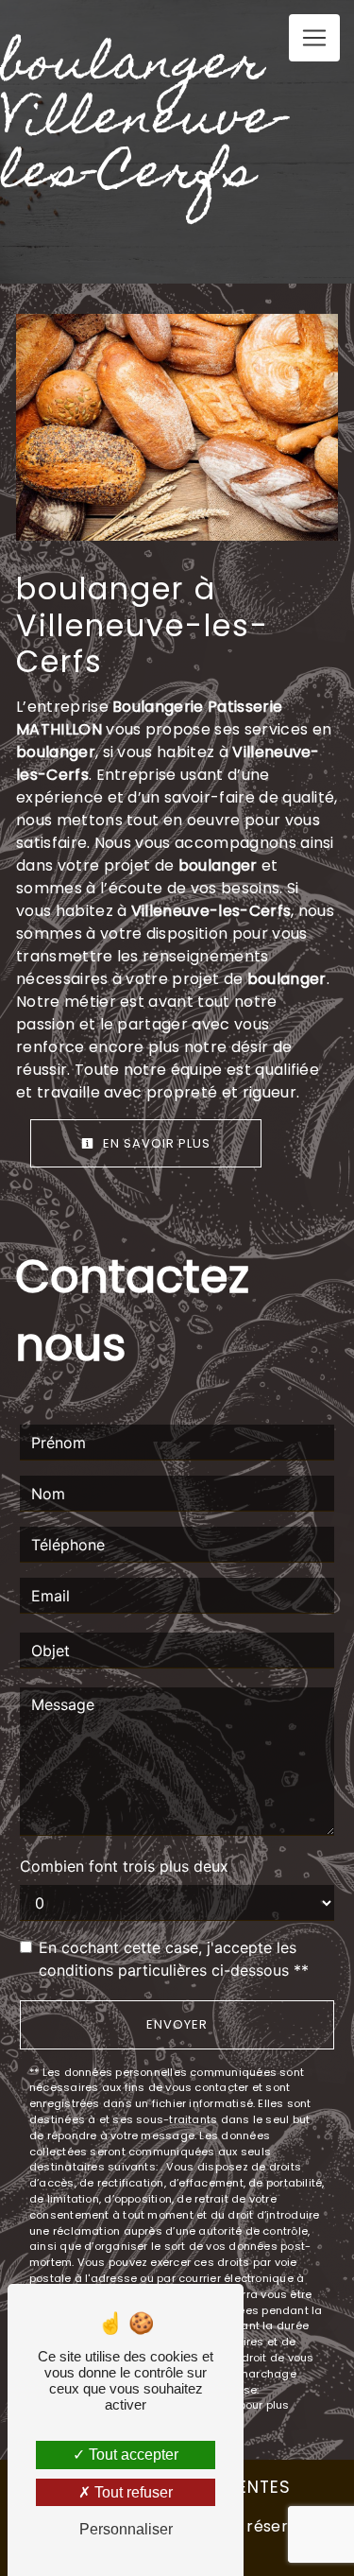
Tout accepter (132, 2455)
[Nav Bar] (314, 38)
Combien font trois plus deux (124, 1866)
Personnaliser (126, 2529)
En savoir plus (155, 1143)
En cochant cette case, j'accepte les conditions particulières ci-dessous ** (174, 1959)
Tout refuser (132, 2492)
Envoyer (177, 2024)
